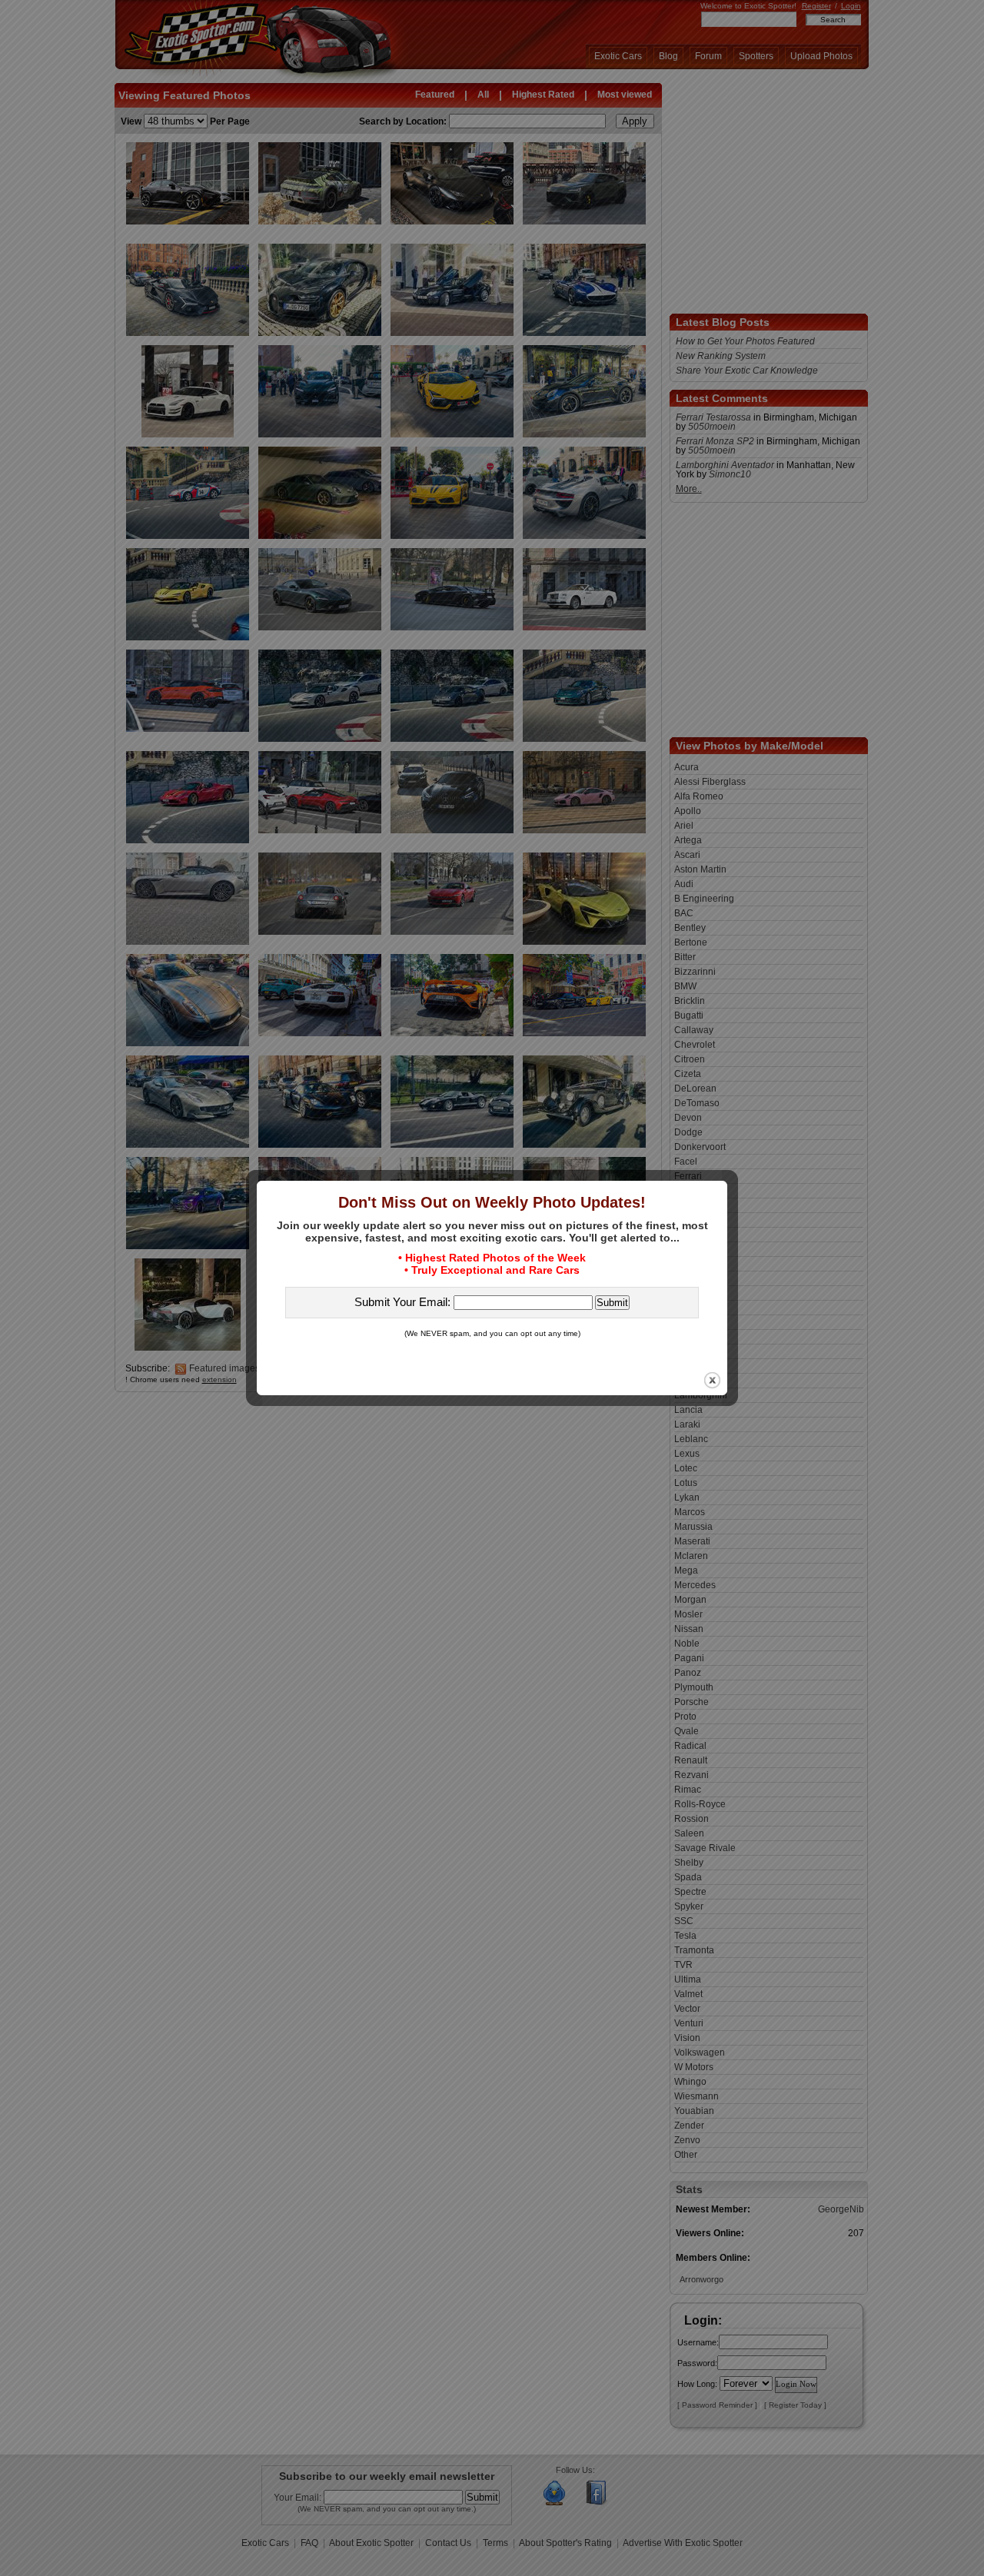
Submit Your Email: (404, 1302)
